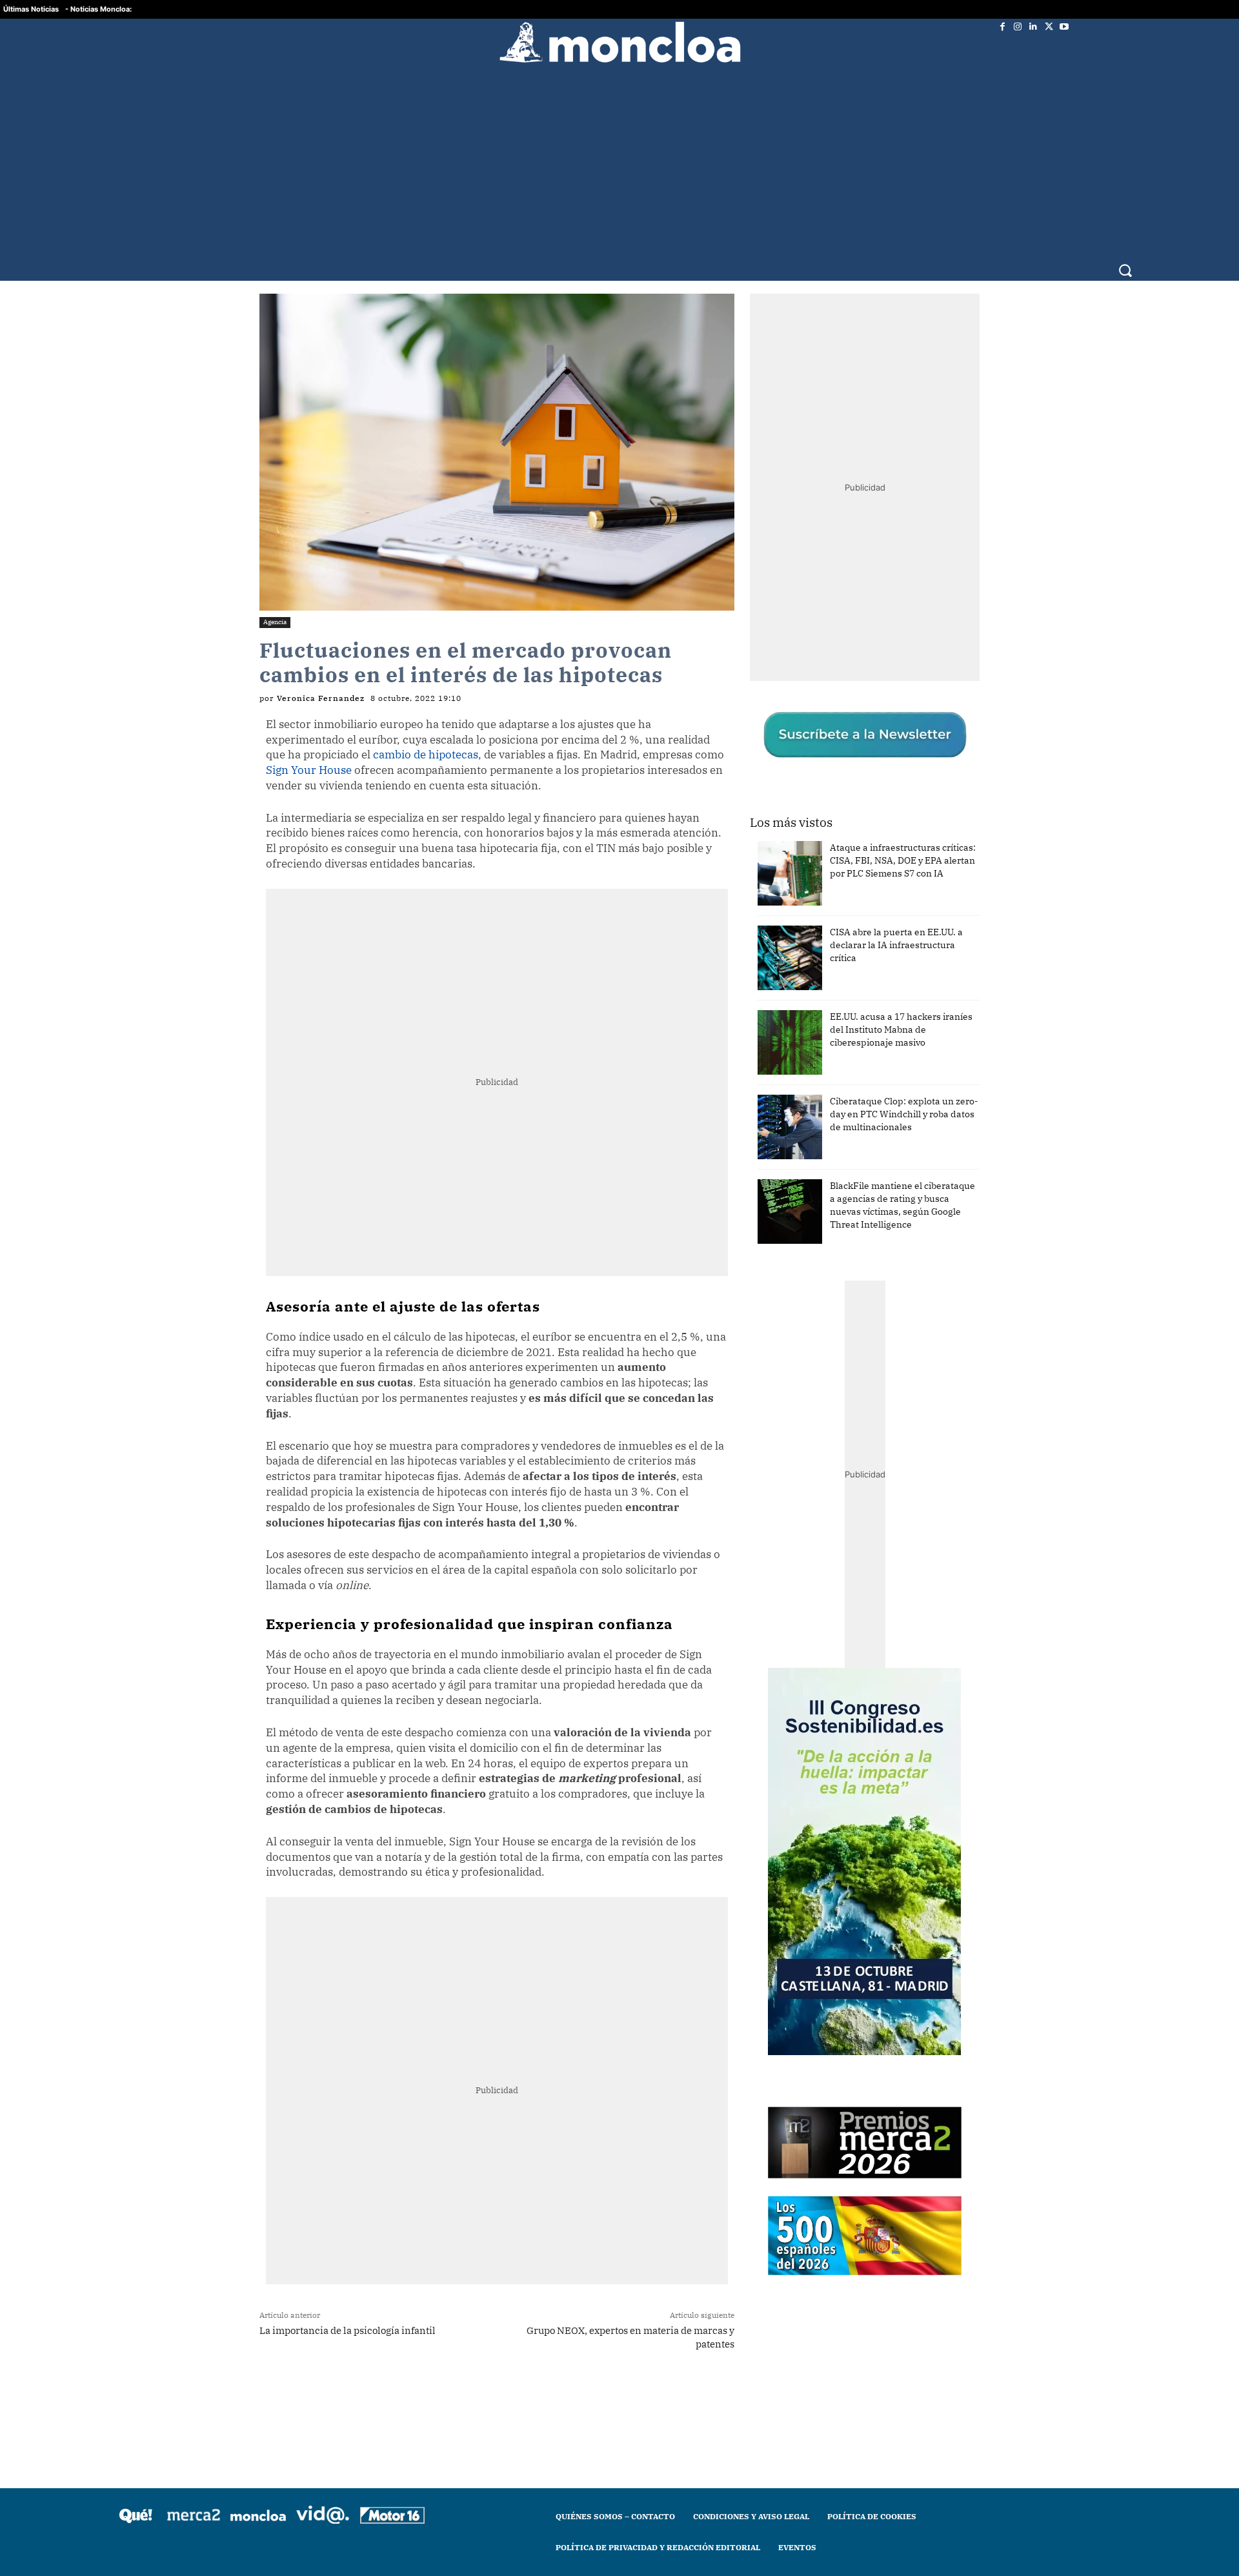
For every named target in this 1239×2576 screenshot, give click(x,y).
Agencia (275, 622)
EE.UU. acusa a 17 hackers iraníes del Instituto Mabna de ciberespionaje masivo (901, 1029)
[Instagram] (1018, 26)
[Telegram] (452, 2395)
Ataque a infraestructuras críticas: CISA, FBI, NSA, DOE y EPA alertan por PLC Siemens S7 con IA (903, 860)
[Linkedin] (1033, 26)
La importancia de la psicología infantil (348, 2330)
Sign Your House (309, 770)
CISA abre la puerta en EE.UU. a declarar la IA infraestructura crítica (896, 945)
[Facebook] (1002, 26)
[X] (1049, 26)
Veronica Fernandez (321, 698)
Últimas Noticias (31, 9)
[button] (1125, 270)
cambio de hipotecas (426, 755)
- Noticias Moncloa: (98, 9)
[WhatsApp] (423, 2395)
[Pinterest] (482, 2395)
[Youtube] (1064, 26)
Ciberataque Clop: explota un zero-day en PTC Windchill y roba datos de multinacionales (904, 1114)
